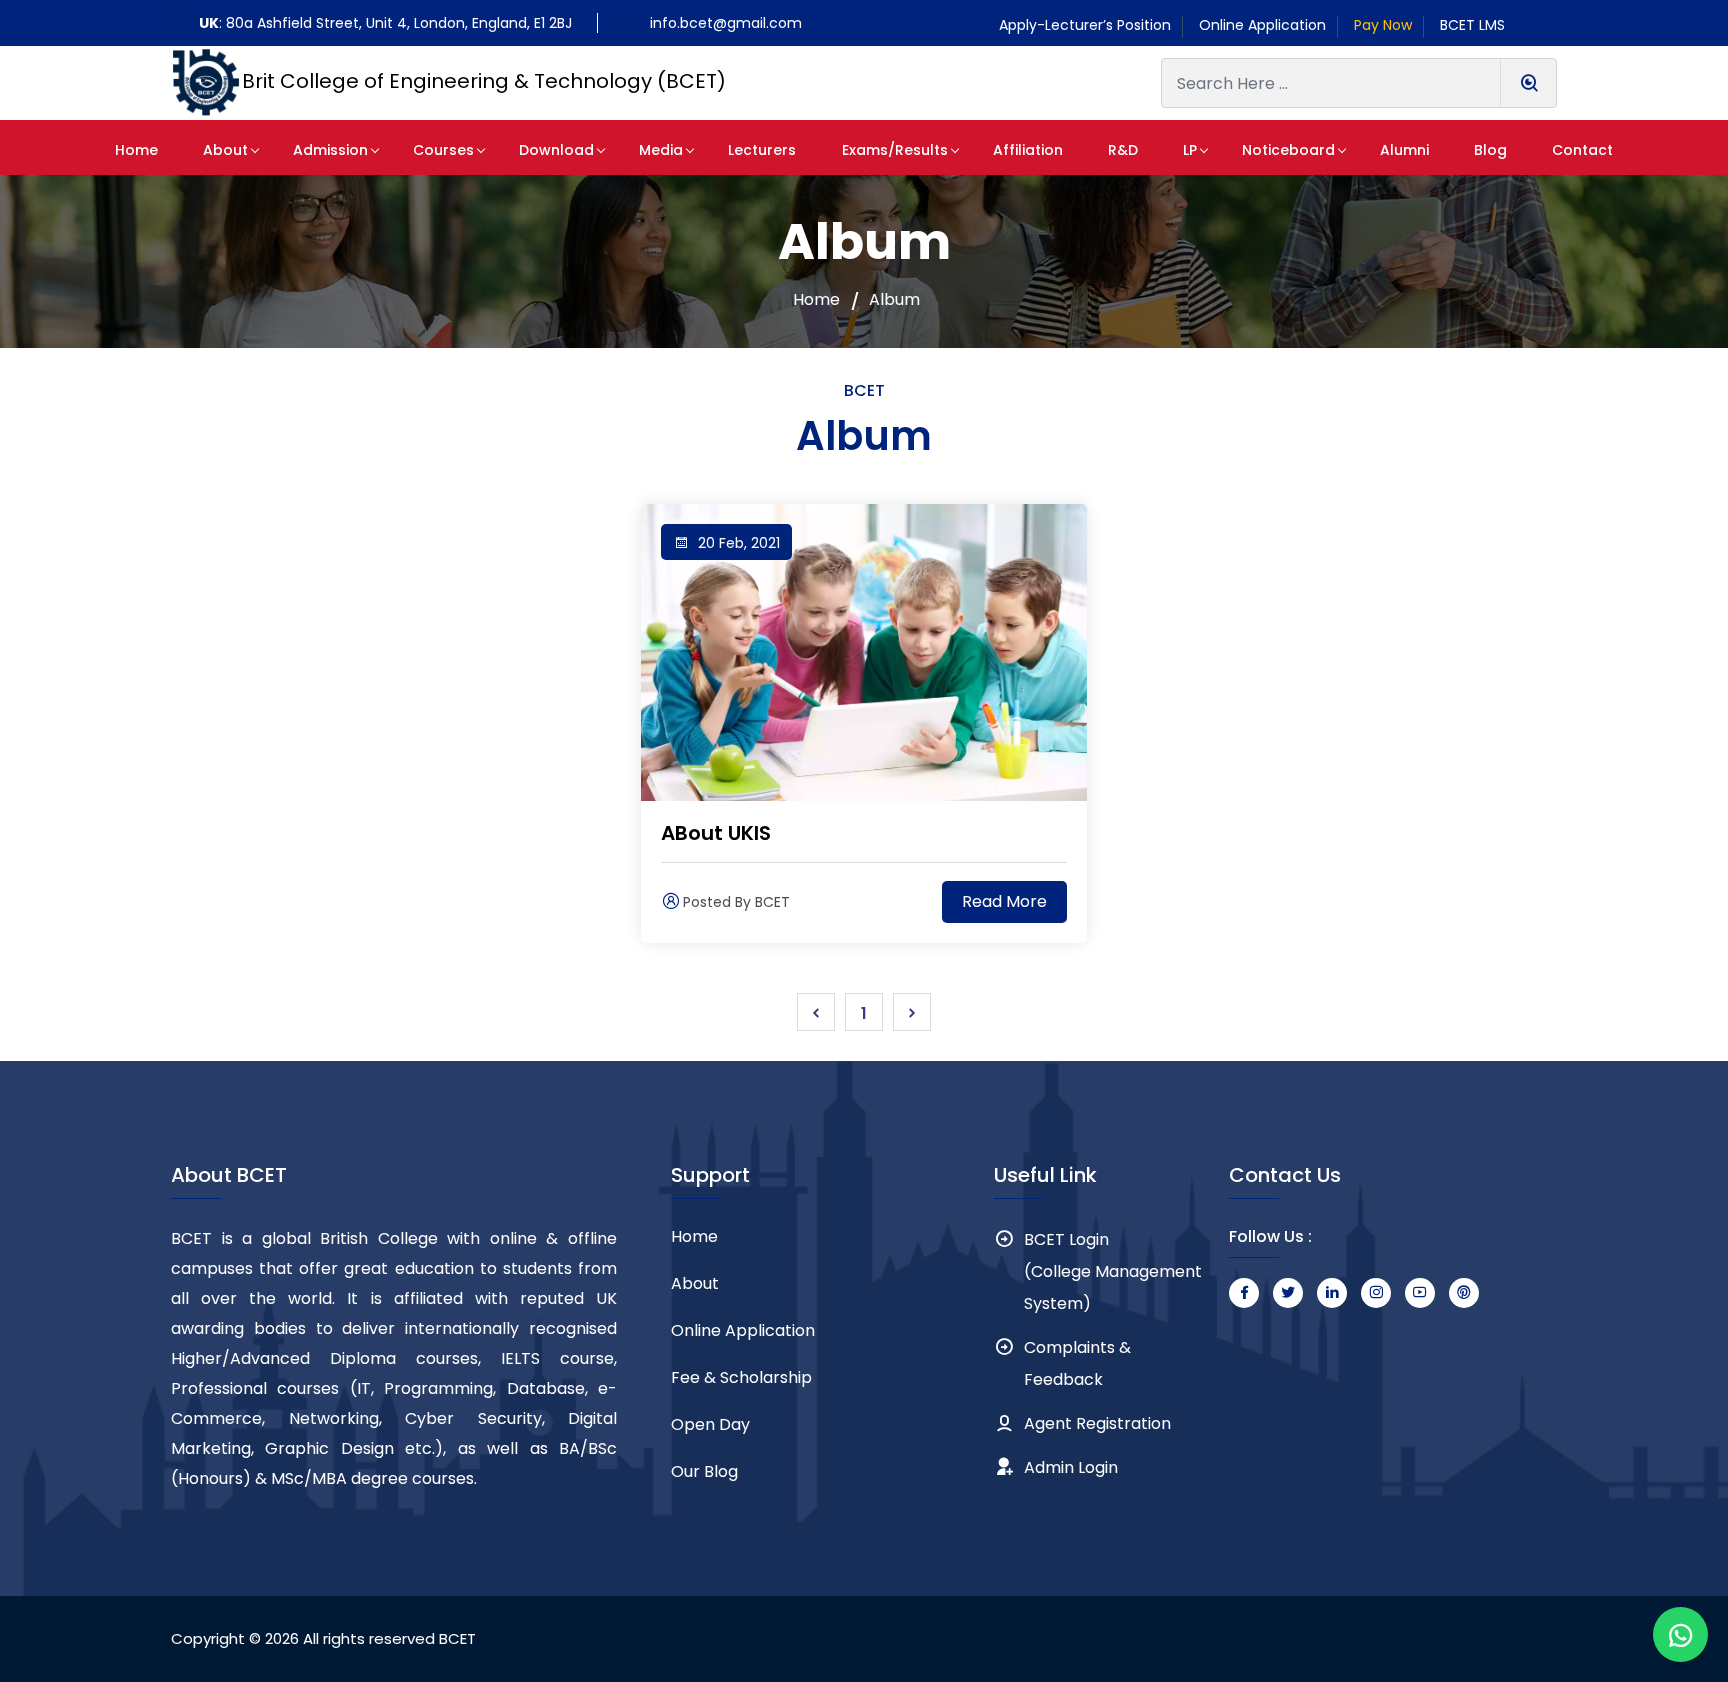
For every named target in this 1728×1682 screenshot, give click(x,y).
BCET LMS (1472, 25)
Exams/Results (895, 150)
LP (1190, 150)
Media (661, 150)
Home (816, 300)
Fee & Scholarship (741, 1377)
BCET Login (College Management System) (1113, 1271)
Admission (330, 150)
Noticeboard (1288, 150)
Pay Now (1383, 25)
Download (556, 150)
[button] (136, 147)
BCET (457, 1638)
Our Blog (704, 1471)
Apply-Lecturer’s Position (1085, 25)
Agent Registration (1097, 1423)
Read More (1004, 901)
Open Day (710, 1424)
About (225, 150)
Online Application (1262, 25)
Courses (443, 150)
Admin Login (1071, 1467)
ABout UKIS (716, 833)
